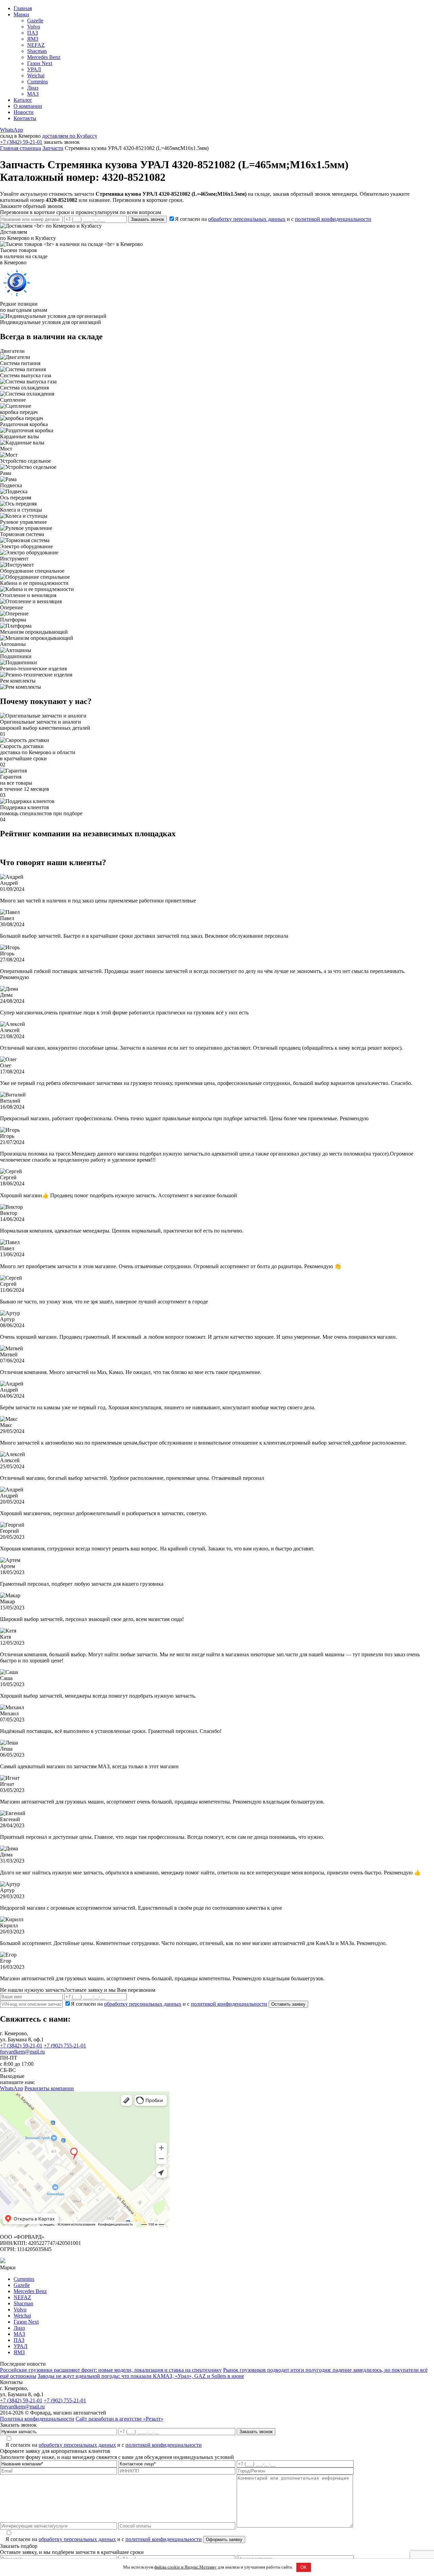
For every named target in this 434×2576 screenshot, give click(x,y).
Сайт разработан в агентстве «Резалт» (120, 2419)
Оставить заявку (288, 2004)
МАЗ (33, 94)
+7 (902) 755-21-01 (65, 2046)
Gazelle (35, 21)
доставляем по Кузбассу (70, 136)
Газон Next (40, 63)
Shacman (37, 51)
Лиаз (33, 88)
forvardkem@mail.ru (22, 2052)
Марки (21, 14)
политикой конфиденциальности (333, 219)
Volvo (34, 27)
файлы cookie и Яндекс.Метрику (185, 2567)
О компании (28, 106)
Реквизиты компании (49, 2088)
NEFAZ (36, 45)
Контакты (25, 118)
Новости (24, 112)
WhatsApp (12, 130)
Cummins (37, 82)
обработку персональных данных (247, 219)
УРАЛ (34, 69)
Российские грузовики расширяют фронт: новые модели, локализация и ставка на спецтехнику (111, 2370)
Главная (23, 8)
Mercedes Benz (44, 57)
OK (304, 2567)
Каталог (23, 100)
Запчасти (53, 148)
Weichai (36, 75)
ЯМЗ (33, 39)
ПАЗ (33, 33)
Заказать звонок (147, 219)
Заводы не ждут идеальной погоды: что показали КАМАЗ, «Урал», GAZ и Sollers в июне (141, 2376)
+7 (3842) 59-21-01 (21, 142)
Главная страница (21, 148)
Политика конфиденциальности (37, 2419)
